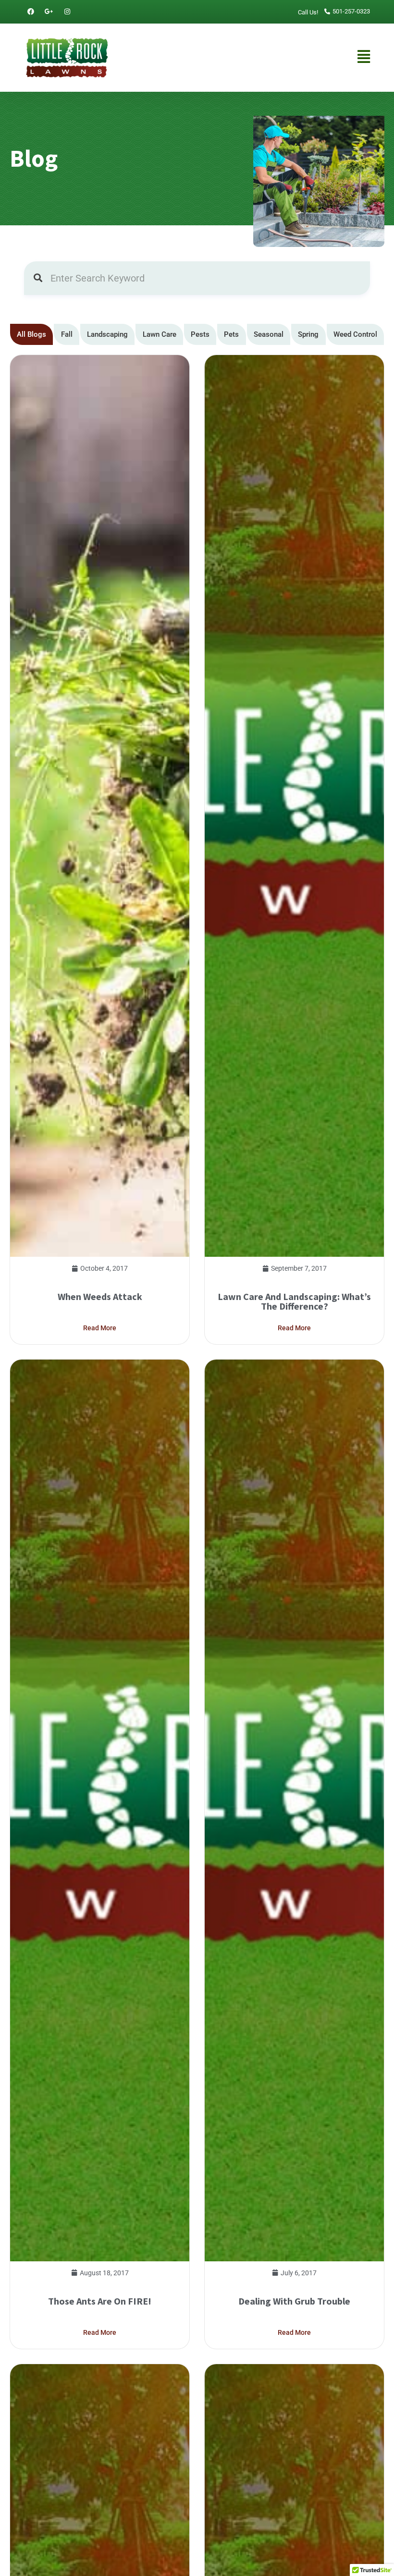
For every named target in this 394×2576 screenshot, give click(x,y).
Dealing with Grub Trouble (294, 2301)
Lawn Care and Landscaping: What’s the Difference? (294, 1301)
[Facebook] (31, 12)
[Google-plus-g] (49, 12)
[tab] (31, 335)
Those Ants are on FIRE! (100, 2301)
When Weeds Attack (100, 1296)
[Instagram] (67, 12)
